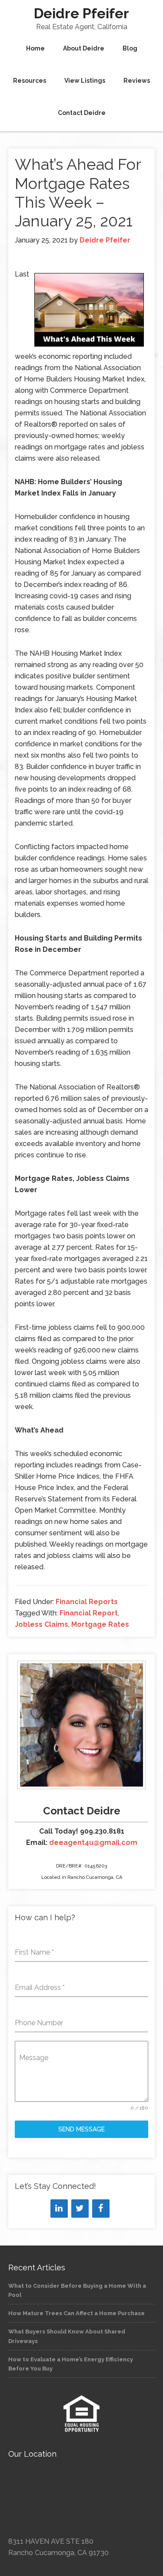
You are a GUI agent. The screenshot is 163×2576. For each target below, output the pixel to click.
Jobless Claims (42, 1624)
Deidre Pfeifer (81, 13)
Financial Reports (87, 1602)
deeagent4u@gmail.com (93, 1843)
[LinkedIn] (59, 2208)
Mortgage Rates (100, 1624)
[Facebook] (101, 2208)
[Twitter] (80, 2208)
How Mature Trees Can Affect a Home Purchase (77, 2313)
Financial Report (89, 1613)
